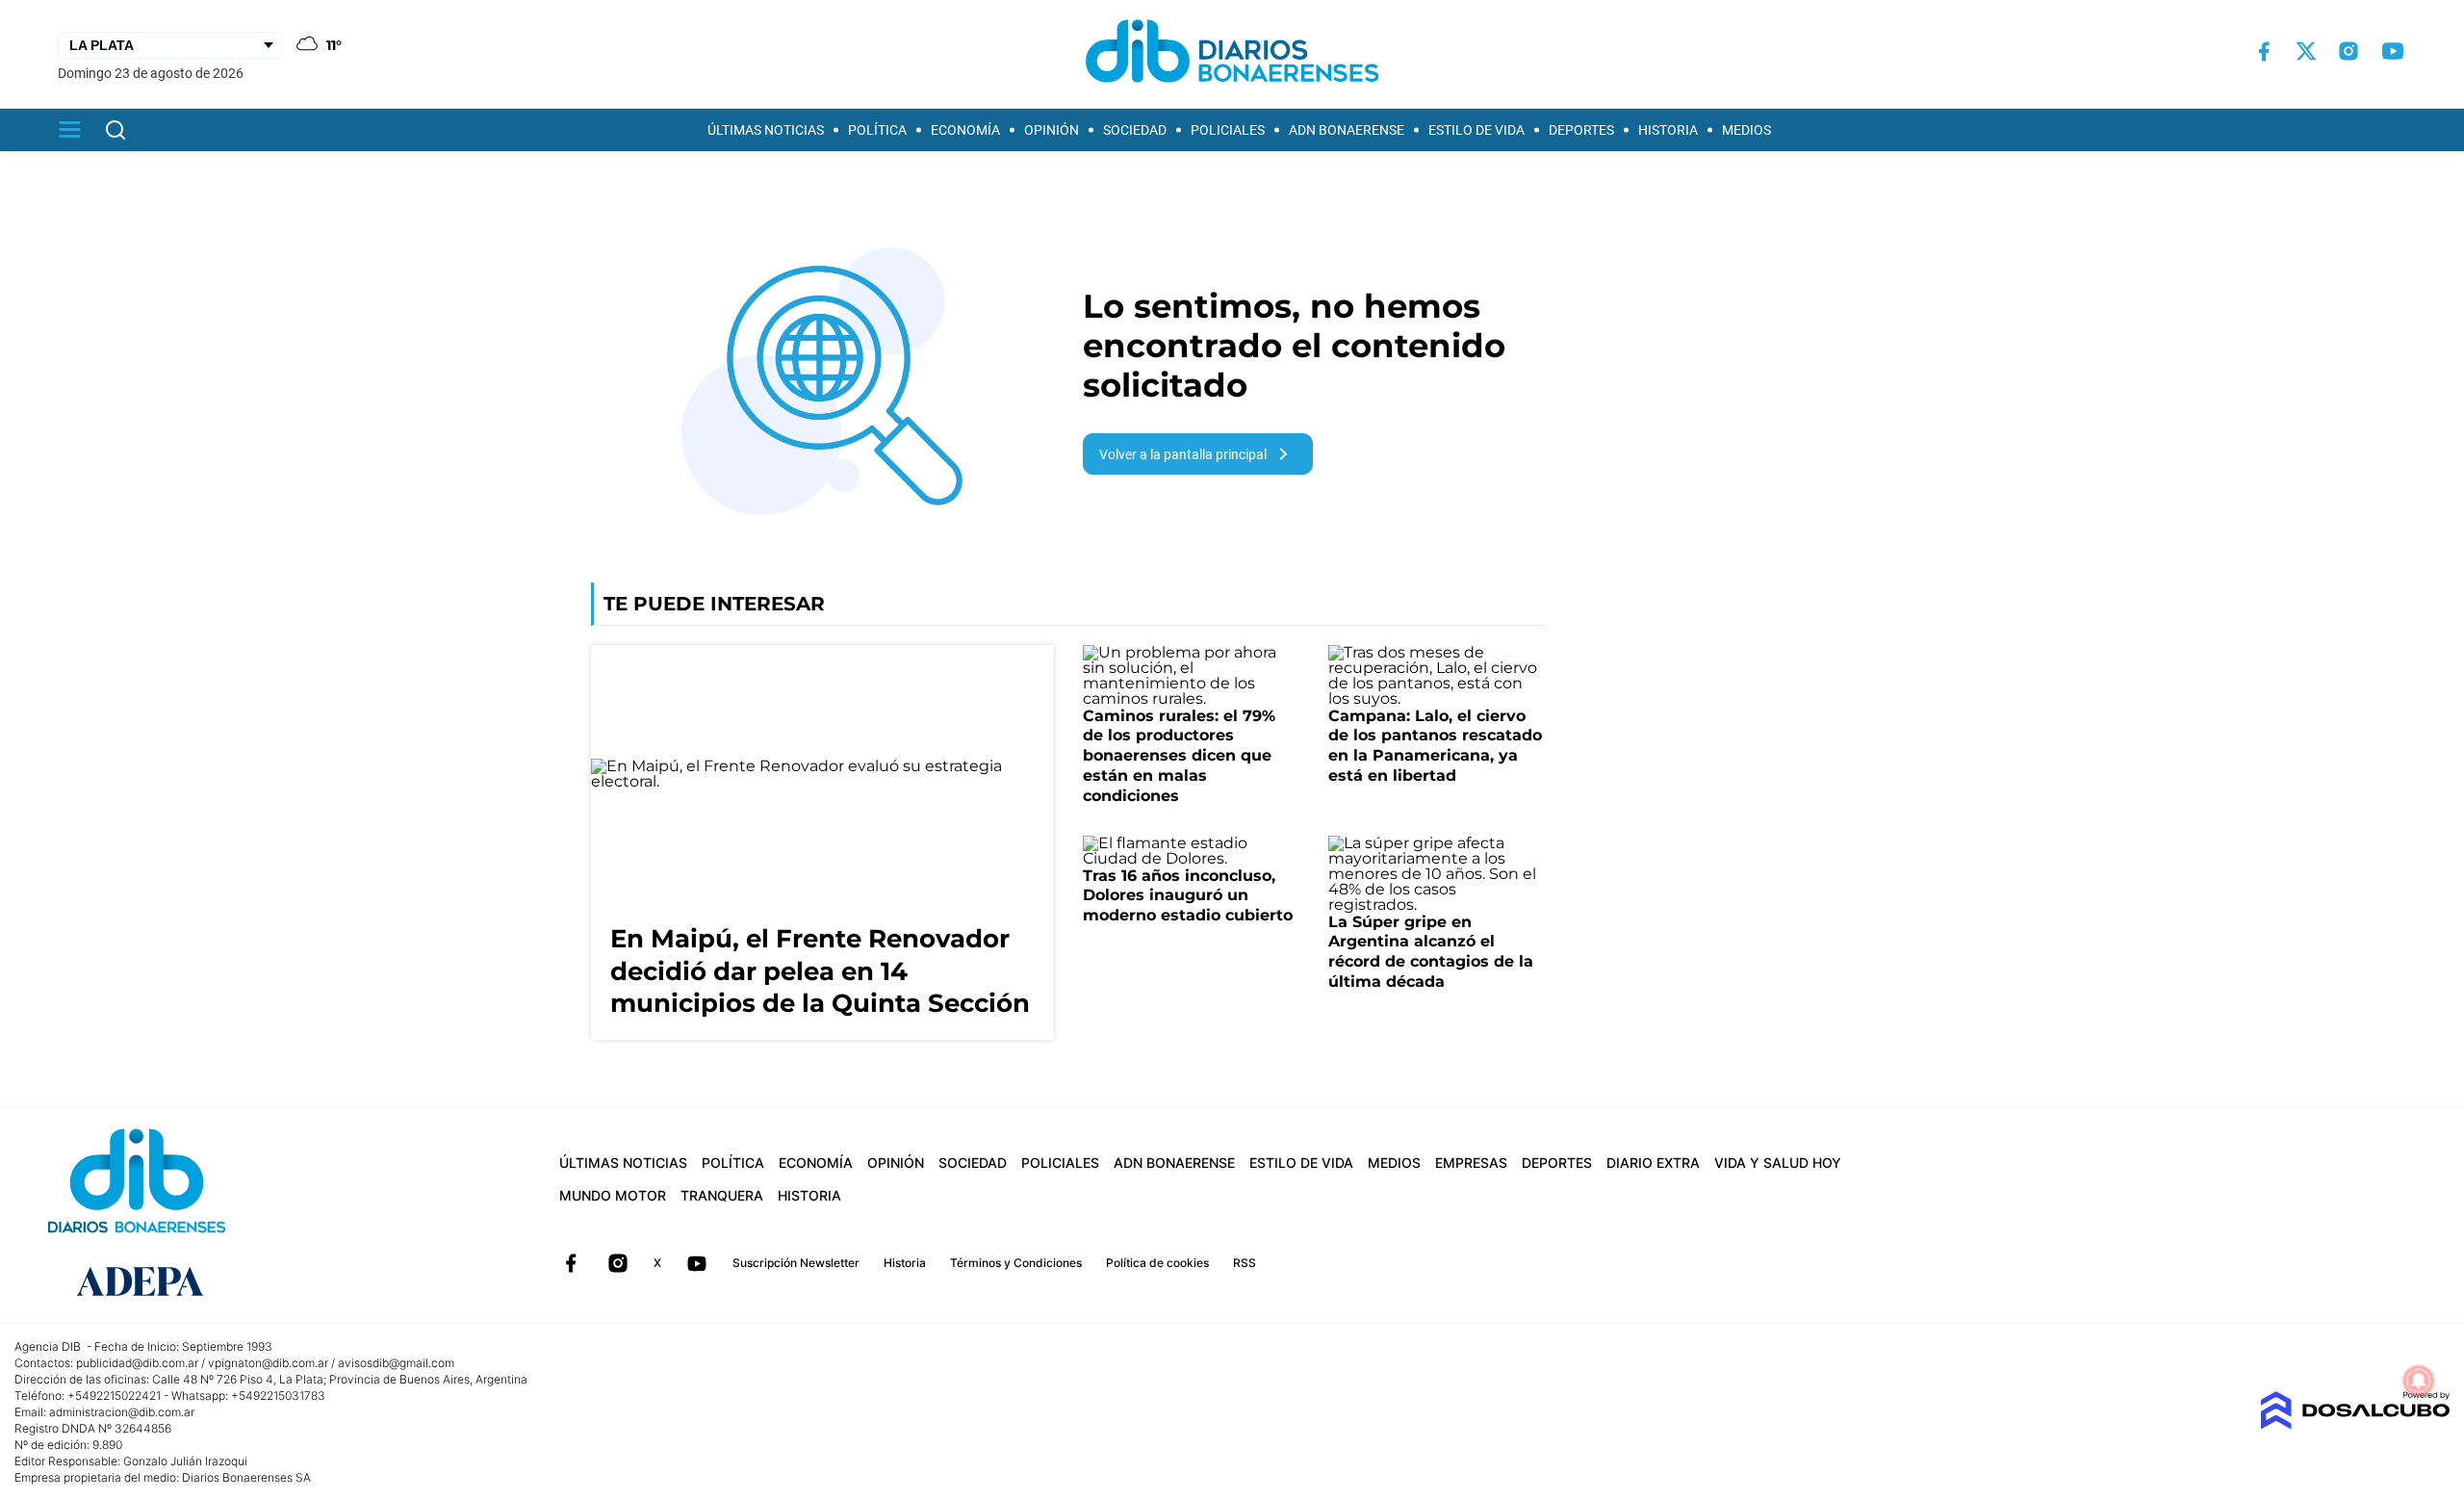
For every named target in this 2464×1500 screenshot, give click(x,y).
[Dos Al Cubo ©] (2355, 1424)
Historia (1668, 130)
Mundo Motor (613, 1195)
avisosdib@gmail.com (396, 1363)
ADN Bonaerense (1347, 130)
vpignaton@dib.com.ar (268, 1363)
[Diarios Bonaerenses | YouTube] (2393, 51)
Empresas (1471, 1163)
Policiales (1228, 130)
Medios (1746, 130)
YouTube (697, 1263)
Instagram (618, 1263)
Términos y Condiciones (1016, 1263)
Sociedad (1135, 130)
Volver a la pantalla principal (1183, 454)
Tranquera (722, 1195)
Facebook (571, 1263)
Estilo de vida (1476, 130)
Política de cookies (1157, 1263)
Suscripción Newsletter (796, 1263)
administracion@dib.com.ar (122, 1412)
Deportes (1581, 130)
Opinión (1052, 130)
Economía (965, 130)
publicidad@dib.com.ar (137, 1363)
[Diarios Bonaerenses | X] (2306, 51)
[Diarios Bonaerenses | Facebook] (2264, 52)
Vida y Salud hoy (1778, 1163)
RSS (1245, 1263)
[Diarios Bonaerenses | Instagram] (2348, 51)
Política (877, 130)
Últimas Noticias (766, 130)
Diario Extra (1653, 1163)
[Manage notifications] (2419, 1381)
